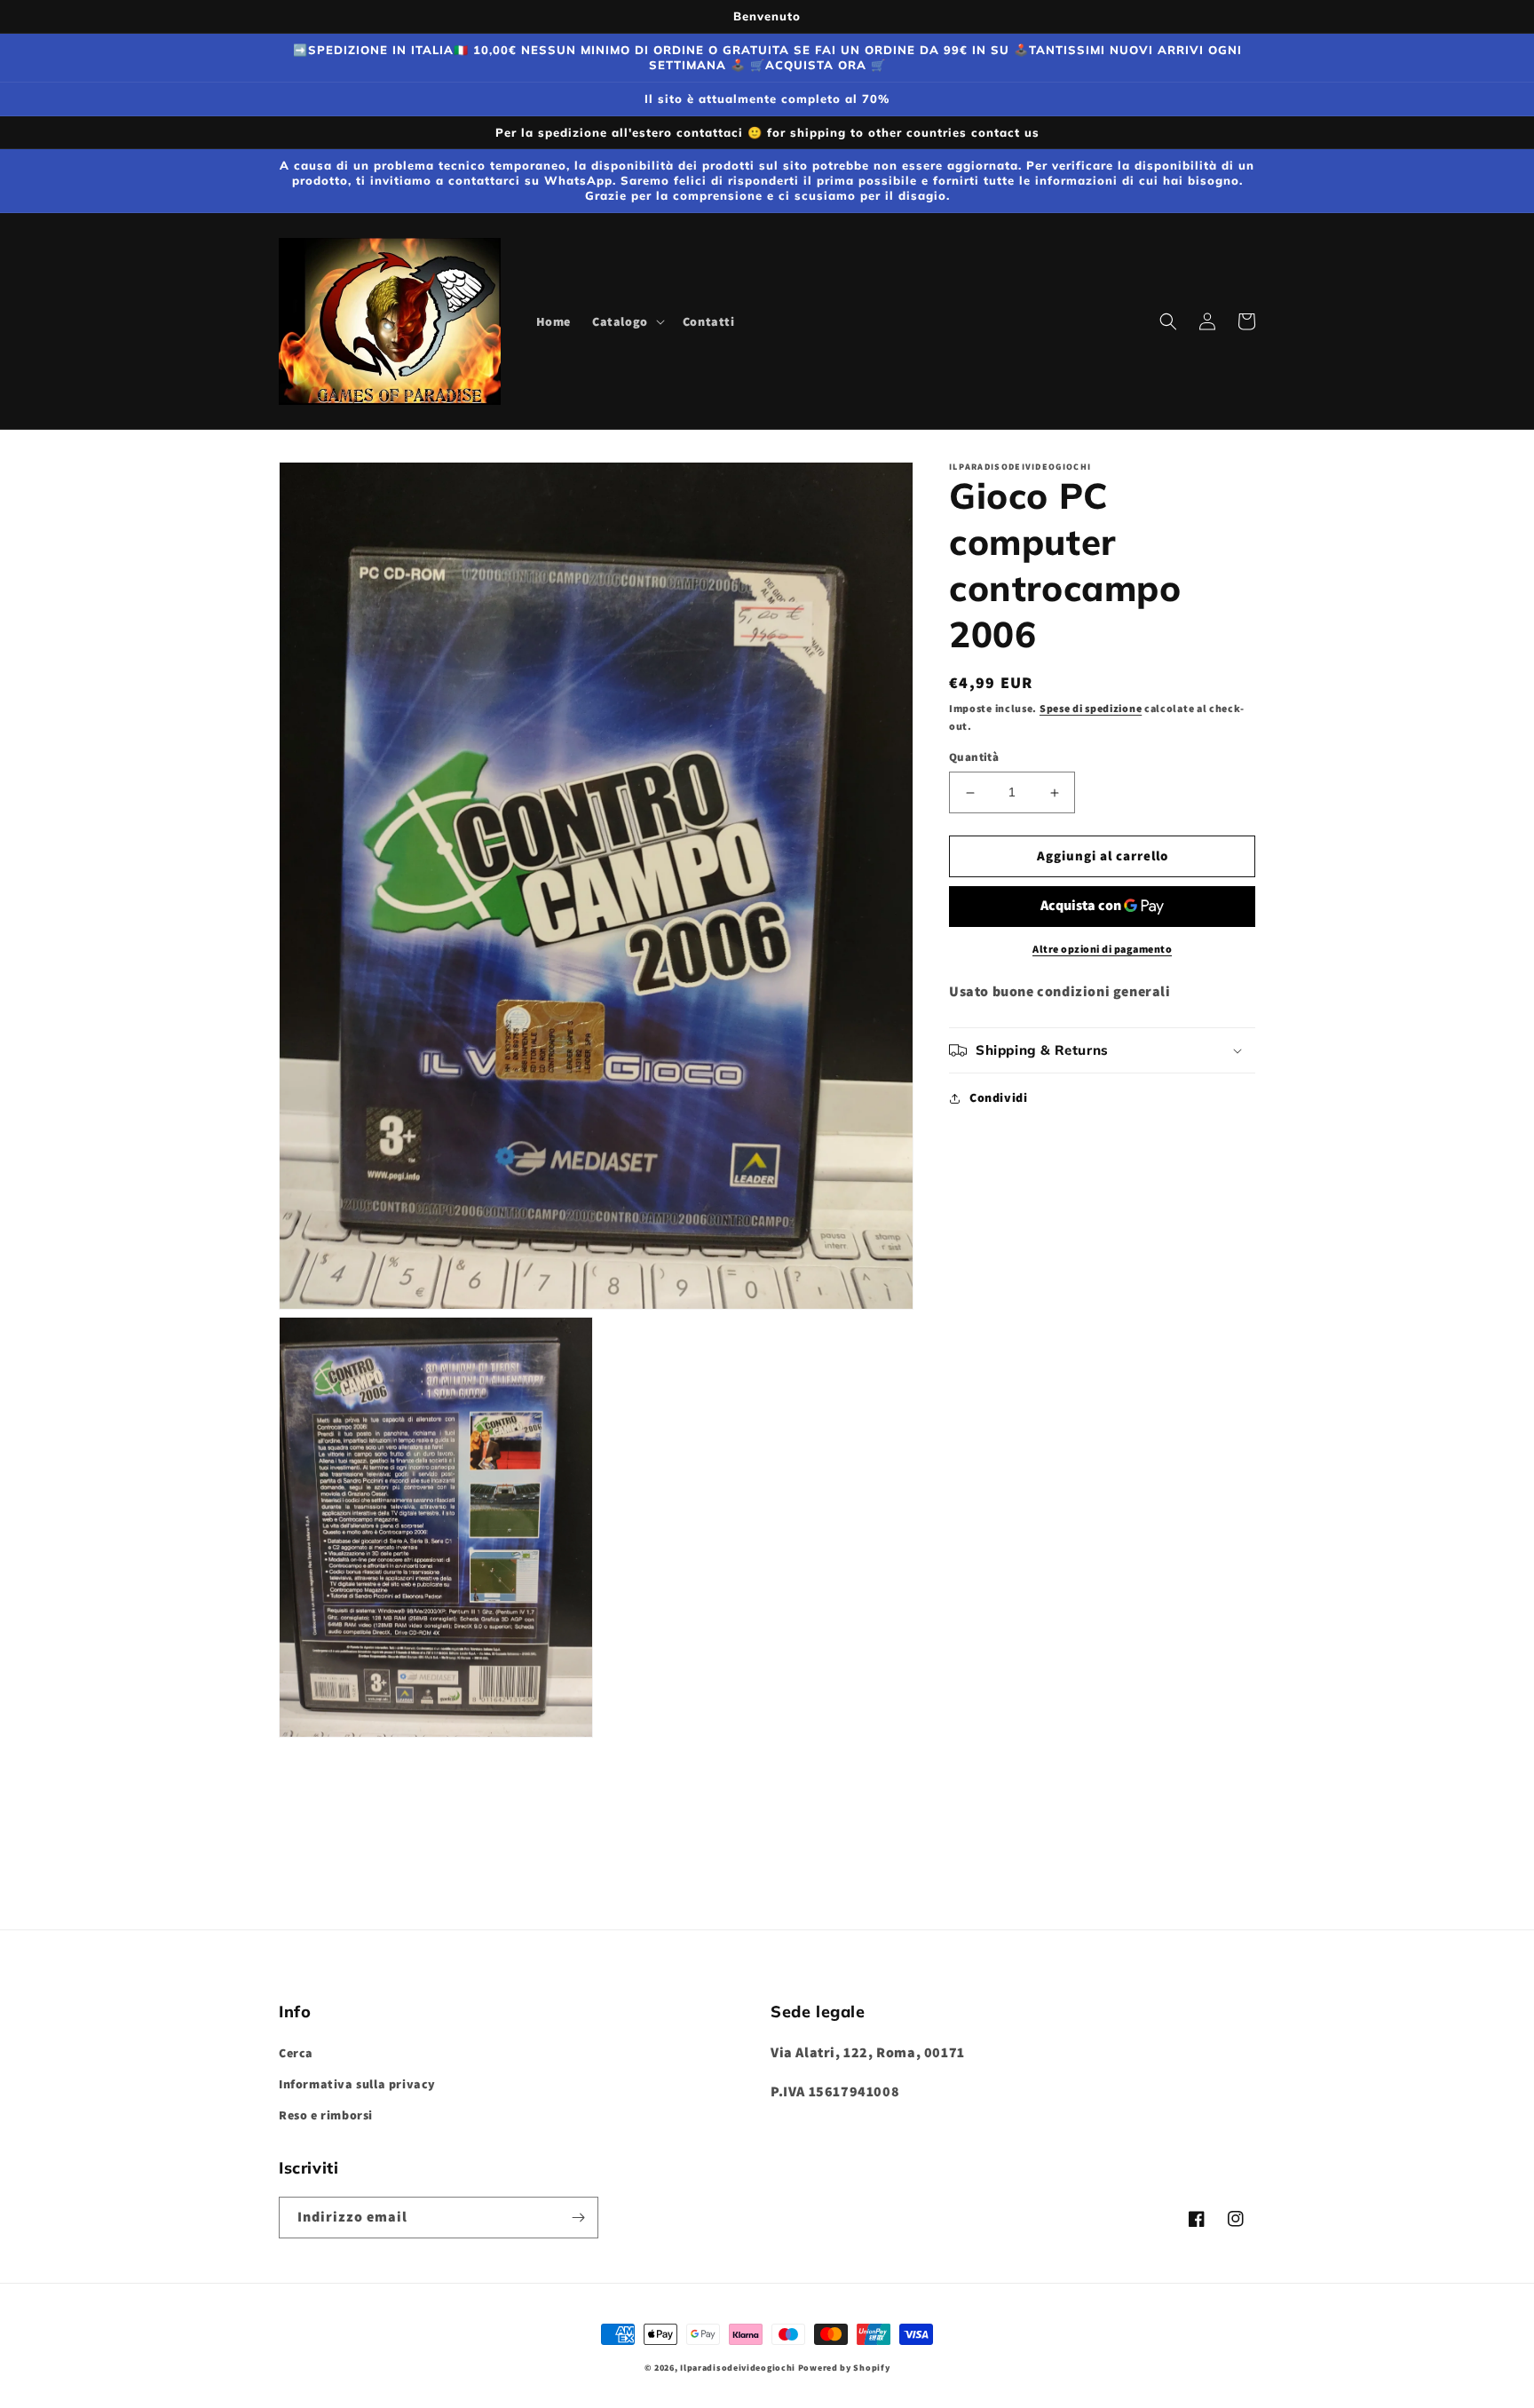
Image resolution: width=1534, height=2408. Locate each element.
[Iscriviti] (578, 2218)
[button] (627, 321)
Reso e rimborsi (326, 2115)
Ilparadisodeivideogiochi (738, 2368)
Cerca (296, 2053)
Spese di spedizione (1091, 708)
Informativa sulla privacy (357, 2084)
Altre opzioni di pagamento (1102, 949)
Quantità (974, 758)
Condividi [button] (998, 1097)
